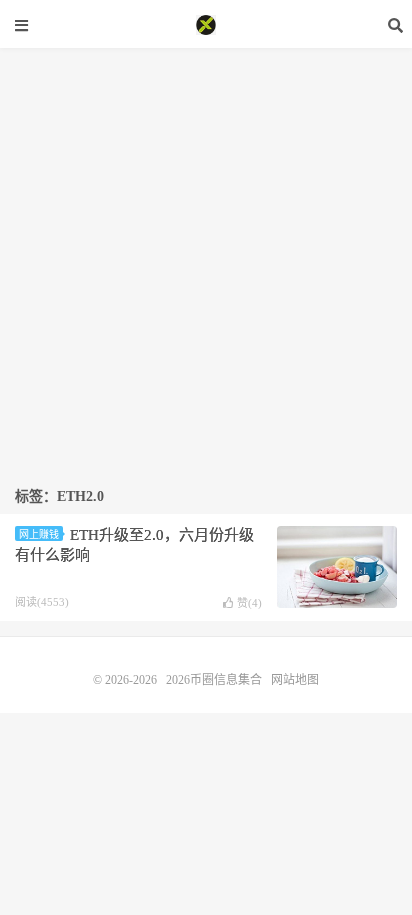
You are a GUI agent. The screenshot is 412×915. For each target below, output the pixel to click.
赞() (249, 603)
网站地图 (295, 680)
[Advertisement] (206, 254)
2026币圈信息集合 (206, 25)
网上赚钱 (39, 534)
